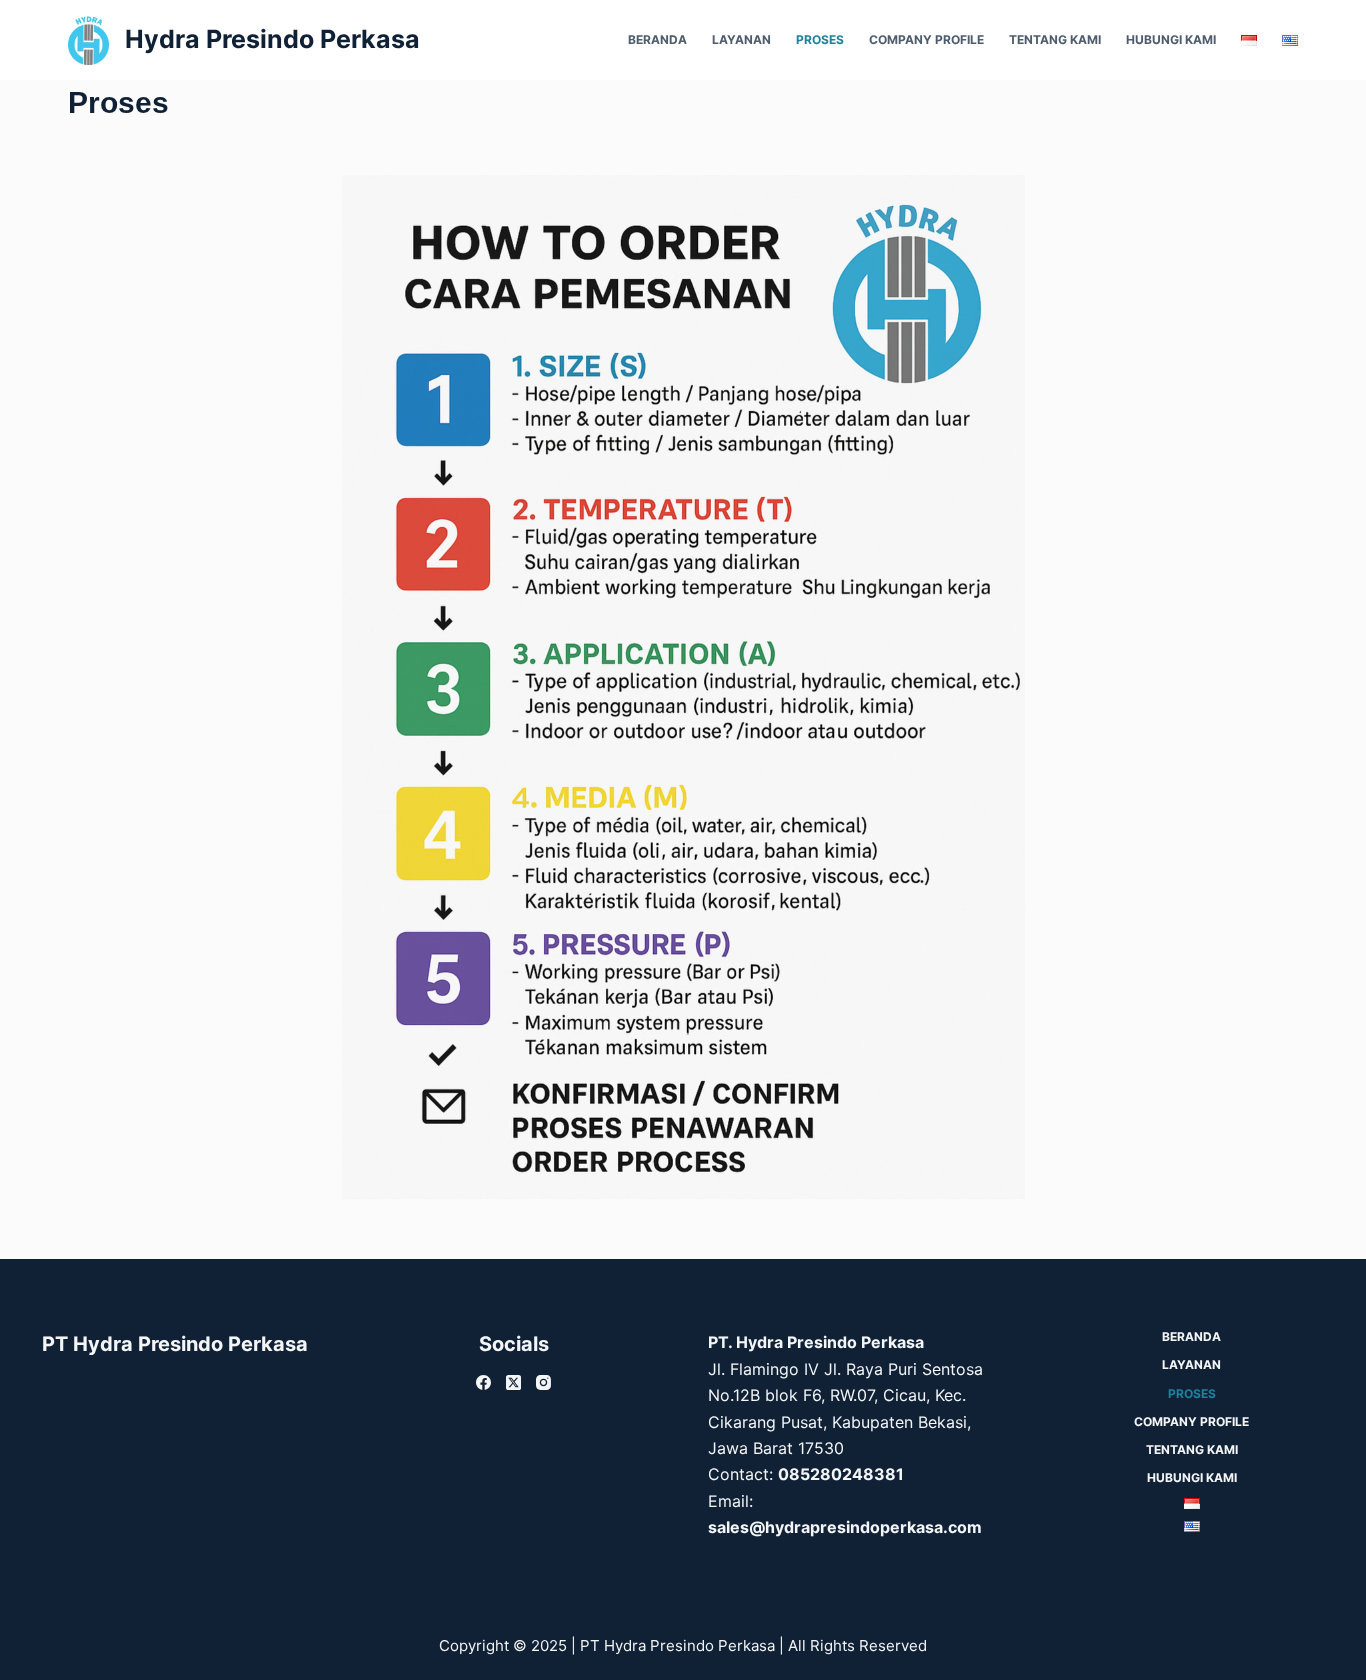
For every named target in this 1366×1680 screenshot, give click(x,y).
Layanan (741, 39)
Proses (820, 39)
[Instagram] (543, 1382)
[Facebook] (483, 1382)
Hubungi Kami (1171, 39)
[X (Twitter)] (513, 1382)
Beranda (657, 39)
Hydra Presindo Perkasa (272, 39)
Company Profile (926, 39)
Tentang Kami (1055, 39)
